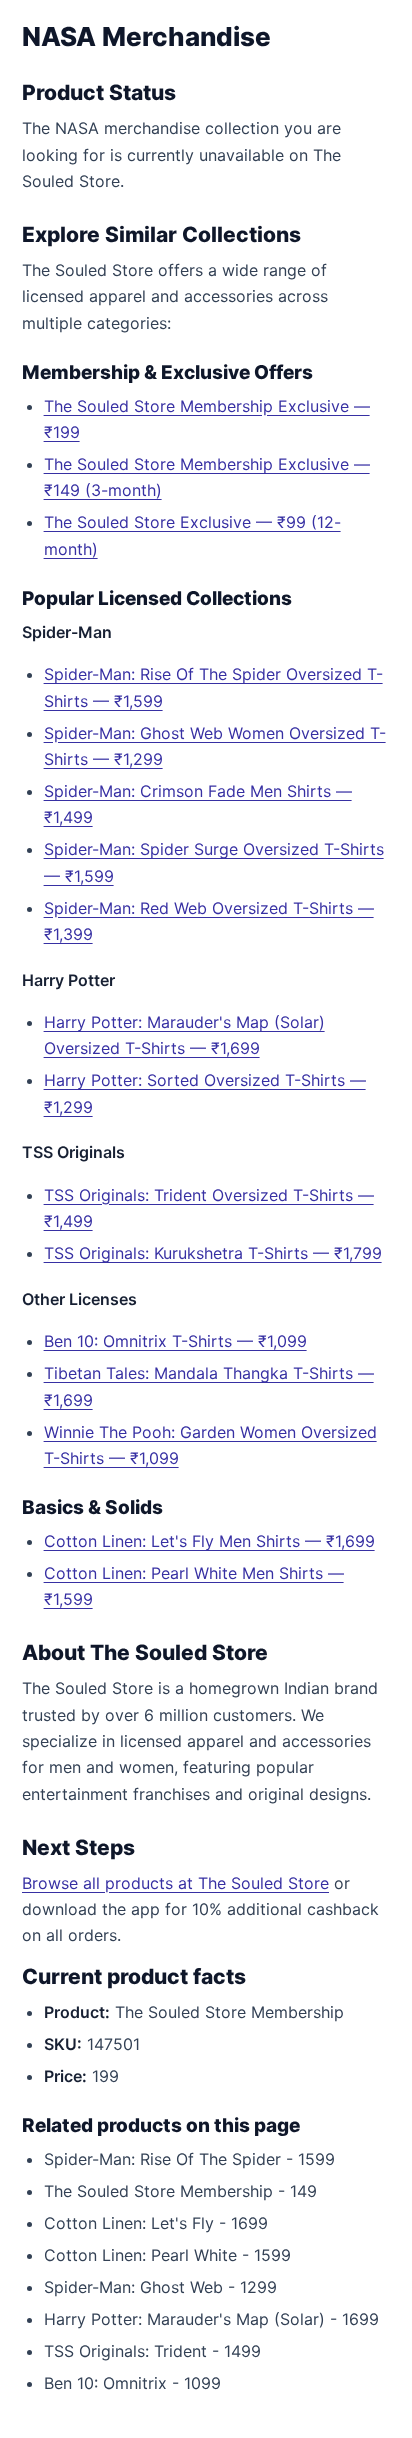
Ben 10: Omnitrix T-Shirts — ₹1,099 (175, 1341)
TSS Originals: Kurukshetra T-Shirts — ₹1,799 (213, 1253)
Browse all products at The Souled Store (175, 1883)
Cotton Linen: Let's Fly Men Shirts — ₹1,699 (209, 1541)
